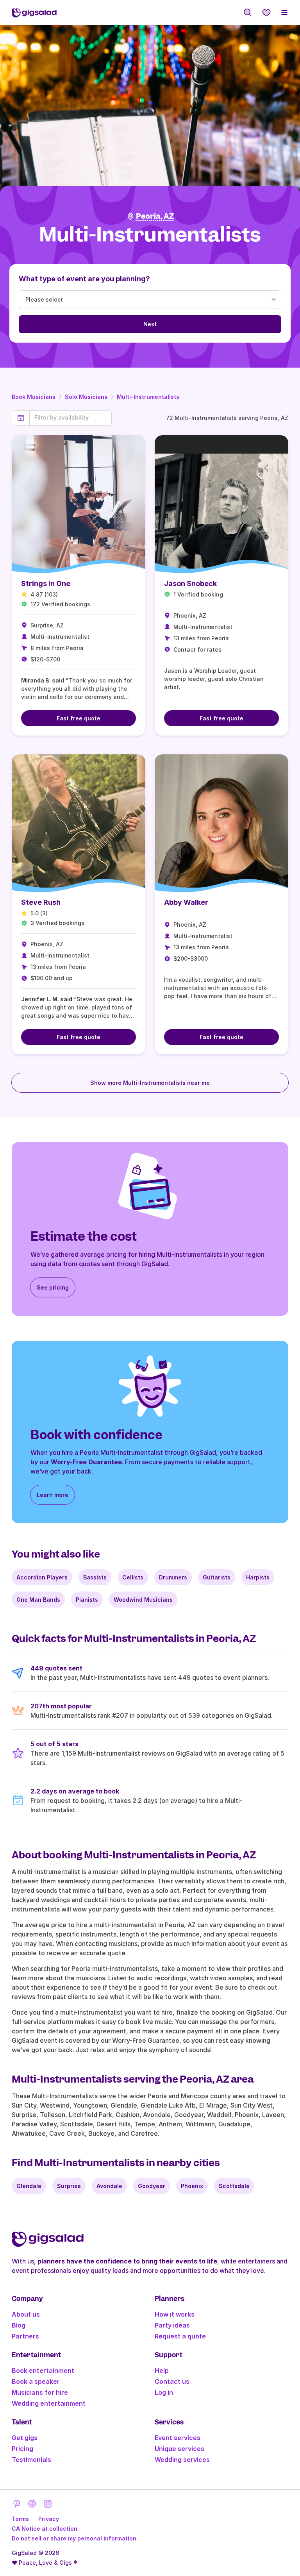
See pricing (53, 1287)
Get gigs (25, 2438)
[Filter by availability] (71, 418)
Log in (164, 2392)
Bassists (95, 1577)
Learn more (53, 1495)
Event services (178, 2438)
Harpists (258, 1577)
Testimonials (31, 2460)
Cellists (133, 1577)
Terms (20, 2519)
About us (26, 2314)
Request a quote (180, 2336)
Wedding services (182, 2460)
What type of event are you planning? (84, 279)
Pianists (87, 1600)
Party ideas (172, 2325)
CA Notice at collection (45, 2529)
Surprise (69, 2186)
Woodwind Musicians (143, 1600)
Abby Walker (186, 902)
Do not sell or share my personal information (74, 2538)
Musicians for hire (40, 2392)
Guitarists (217, 1577)
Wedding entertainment (49, 2403)
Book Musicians (34, 397)
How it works (175, 2314)
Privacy (49, 2519)
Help (162, 2371)
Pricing (22, 2449)
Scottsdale (234, 2186)
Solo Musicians (86, 397)
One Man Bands (38, 1600)
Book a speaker (36, 2381)
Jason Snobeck (190, 583)
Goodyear (152, 2186)
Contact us (172, 2381)
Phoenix (192, 2186)
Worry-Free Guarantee (86, 1462)
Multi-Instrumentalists (148, 397)
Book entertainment (43, 2371)
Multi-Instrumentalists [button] (150, 235)
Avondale (109, 2186)
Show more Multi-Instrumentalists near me (150, 1083)
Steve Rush (41, 902)
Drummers (173, 1577)
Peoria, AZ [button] (155, 216)
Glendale (29, 2186)
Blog (19, 2325)
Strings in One (46, 583)
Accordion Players (42, 1577)
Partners (25, 2336)
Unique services (179, 2449)
